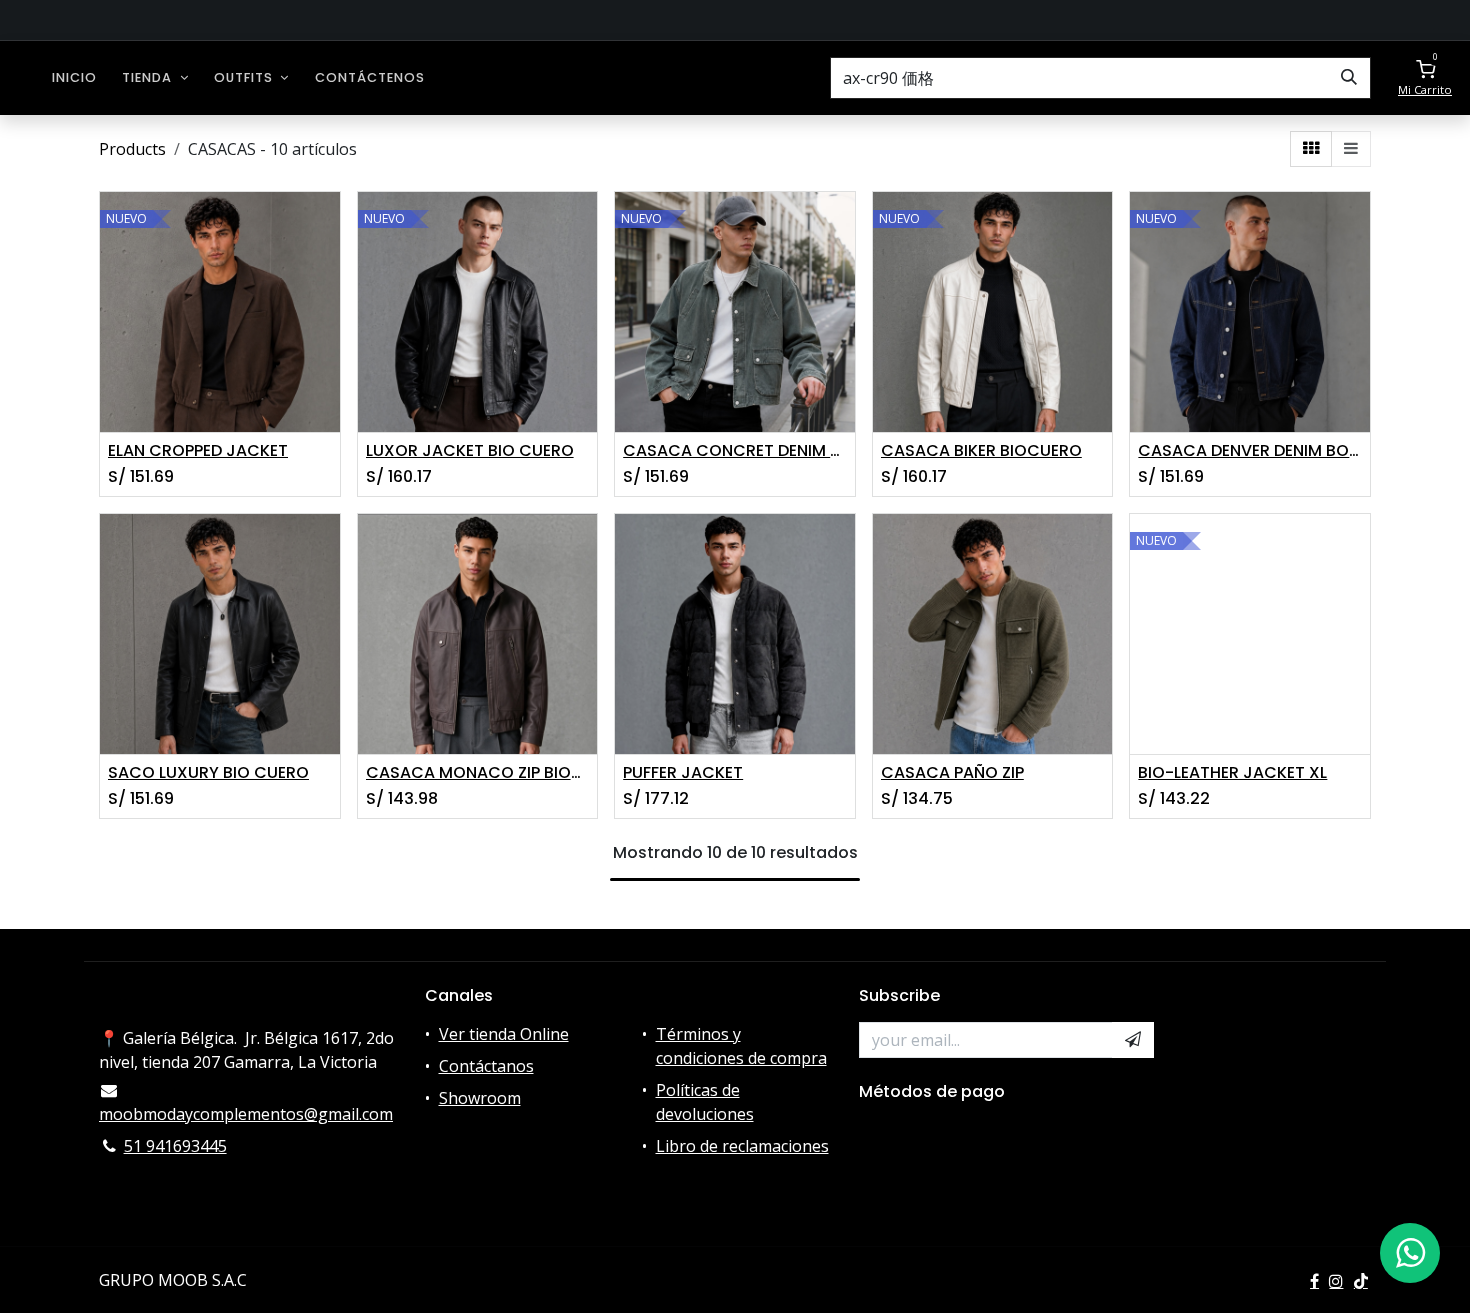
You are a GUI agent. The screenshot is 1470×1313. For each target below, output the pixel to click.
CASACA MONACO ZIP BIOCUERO (478, 772)
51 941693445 (175, 1146)
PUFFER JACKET (683, 772)
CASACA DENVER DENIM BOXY (1250, 450)
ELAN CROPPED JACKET (198, 450)
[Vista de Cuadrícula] (1311, 149)
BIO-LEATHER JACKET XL (1232, 772)
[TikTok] (1361, 1281)
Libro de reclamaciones (742, 1146)
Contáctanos (486, 1066)
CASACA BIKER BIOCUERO (981, 450)
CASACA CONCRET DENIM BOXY (735, 450)
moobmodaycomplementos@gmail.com (246, 1114)
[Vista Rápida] (327, 224)
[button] (1133, 1040)
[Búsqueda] (1349, 78)
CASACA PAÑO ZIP (952, 772)
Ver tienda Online (504, 1034)
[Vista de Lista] (1351, 149)
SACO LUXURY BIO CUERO (208, 772)
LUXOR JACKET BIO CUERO (470, 450)
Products (132, 149)
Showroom (480, 1098)
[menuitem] (74, 77)
